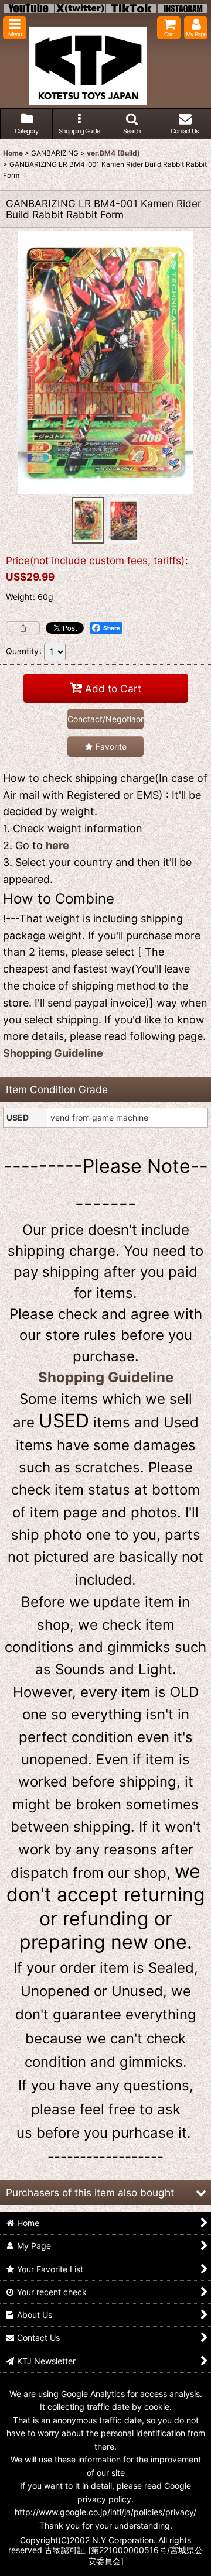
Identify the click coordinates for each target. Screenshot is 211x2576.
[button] (15, 28)
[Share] (23, 628)
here (57, 845)
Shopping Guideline (53, 1053)
